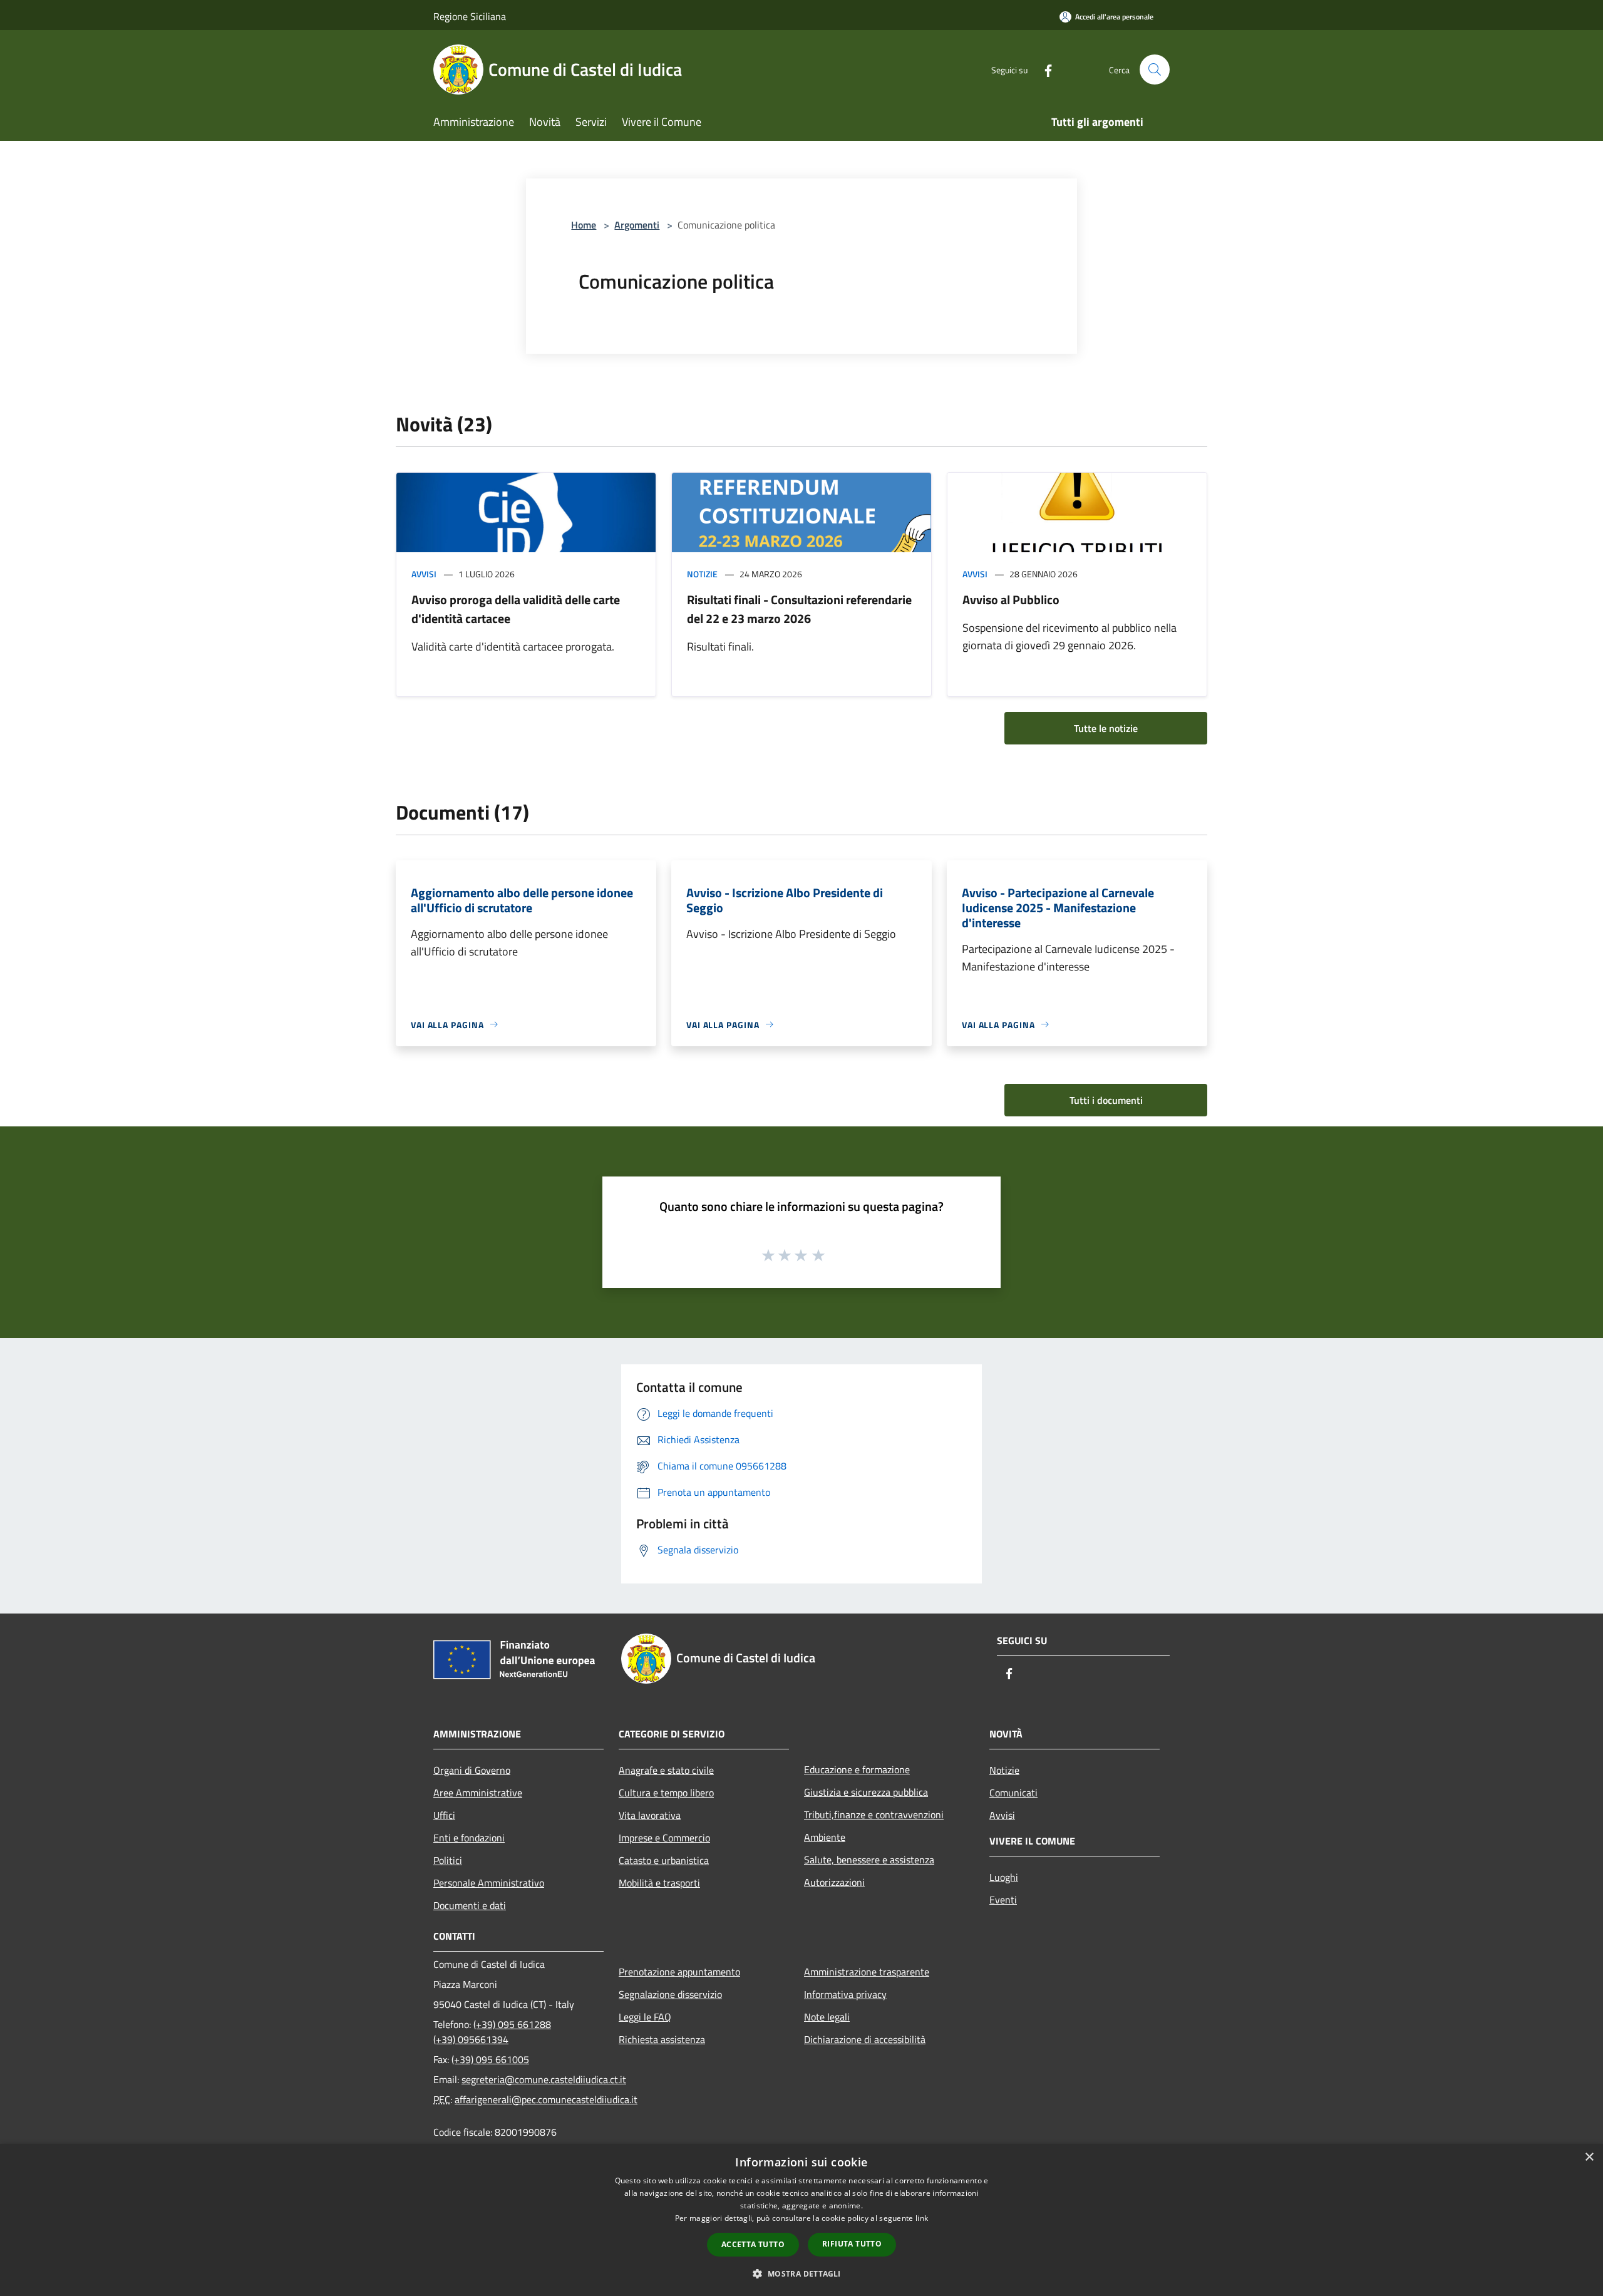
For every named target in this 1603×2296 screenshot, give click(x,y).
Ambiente (825, 1837)
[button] (801, 2273)
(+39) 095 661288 (512, 2024)
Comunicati (1013, 1793)
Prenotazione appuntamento (679, 1972)
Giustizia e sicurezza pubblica (866, 1792)
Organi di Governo (472, 1770)
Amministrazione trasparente (867, 1972)
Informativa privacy (845, 1994)
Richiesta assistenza (662, 2039)
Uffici (444, 1815)
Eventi (1003, 1900)
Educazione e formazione (857, 1769)
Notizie (702, 574)
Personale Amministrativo (489, 1883)
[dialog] (801, 2220)
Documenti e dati (470, 1905)
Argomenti (637, 225)
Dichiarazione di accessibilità (865, 2039)
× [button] (1589, 2157)
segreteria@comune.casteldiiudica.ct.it (544, 2079)
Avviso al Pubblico (1011, 600)
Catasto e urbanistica (664, 1860)
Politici (448, 1860)
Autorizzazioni (834, 1882)
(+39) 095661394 (471, 2039)
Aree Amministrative (478, 1793)
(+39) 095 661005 (490, 2059)
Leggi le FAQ (645, 2017)
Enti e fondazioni (469, 1838)
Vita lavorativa (650, 1815)
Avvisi (424, 574)
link (922, 2218)
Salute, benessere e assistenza (869, 1860)
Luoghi (1004, 1877)
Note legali (827, 2017)
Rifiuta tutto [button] (852, 2244)
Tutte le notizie (1106, 728)
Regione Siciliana (470, 16)
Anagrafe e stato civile (666, 1770)
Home (584, 225)
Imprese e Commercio (664, 1838)
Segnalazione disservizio (670, 1994)
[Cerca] (1155, 69)
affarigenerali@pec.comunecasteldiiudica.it (546, 2099)
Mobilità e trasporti (659, 1883)
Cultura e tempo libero (666, 1793)
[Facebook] (1043, 69)
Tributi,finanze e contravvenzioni (874, 1815)
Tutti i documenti (1106, 1100)
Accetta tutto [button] (753, 2244)
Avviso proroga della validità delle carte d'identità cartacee (516, 609)
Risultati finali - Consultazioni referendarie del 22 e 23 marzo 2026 (799, 609)
